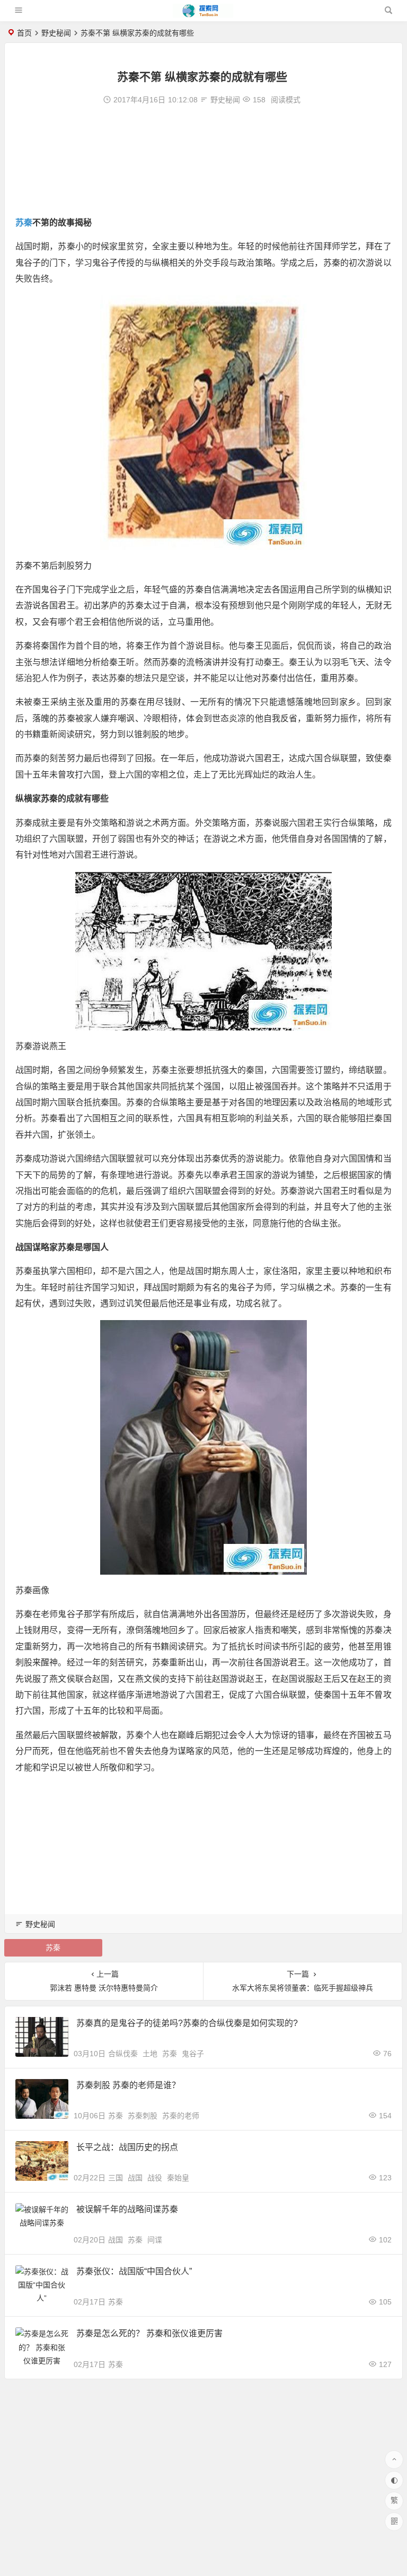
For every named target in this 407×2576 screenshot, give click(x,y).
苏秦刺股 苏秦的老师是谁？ (128, 2085)
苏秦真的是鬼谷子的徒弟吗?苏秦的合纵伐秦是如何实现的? (187, 2023)
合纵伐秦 (123, 2054)
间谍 (155, 2240)
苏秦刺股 (143, 2116)
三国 (116, 2178)
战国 (135, 2178)
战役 (155, 2178)
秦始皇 (178, 2178)
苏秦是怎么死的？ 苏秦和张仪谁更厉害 (149, 2333)
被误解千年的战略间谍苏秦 (127, 2209)
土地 (150, 2054)
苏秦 (24, 222)
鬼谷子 (193, 2054)
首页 (24, 33)
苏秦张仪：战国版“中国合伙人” (134, 2271)
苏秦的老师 (181, 2116)
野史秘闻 (56, 33)
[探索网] (203, 15)
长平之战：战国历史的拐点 (127, 2147)
